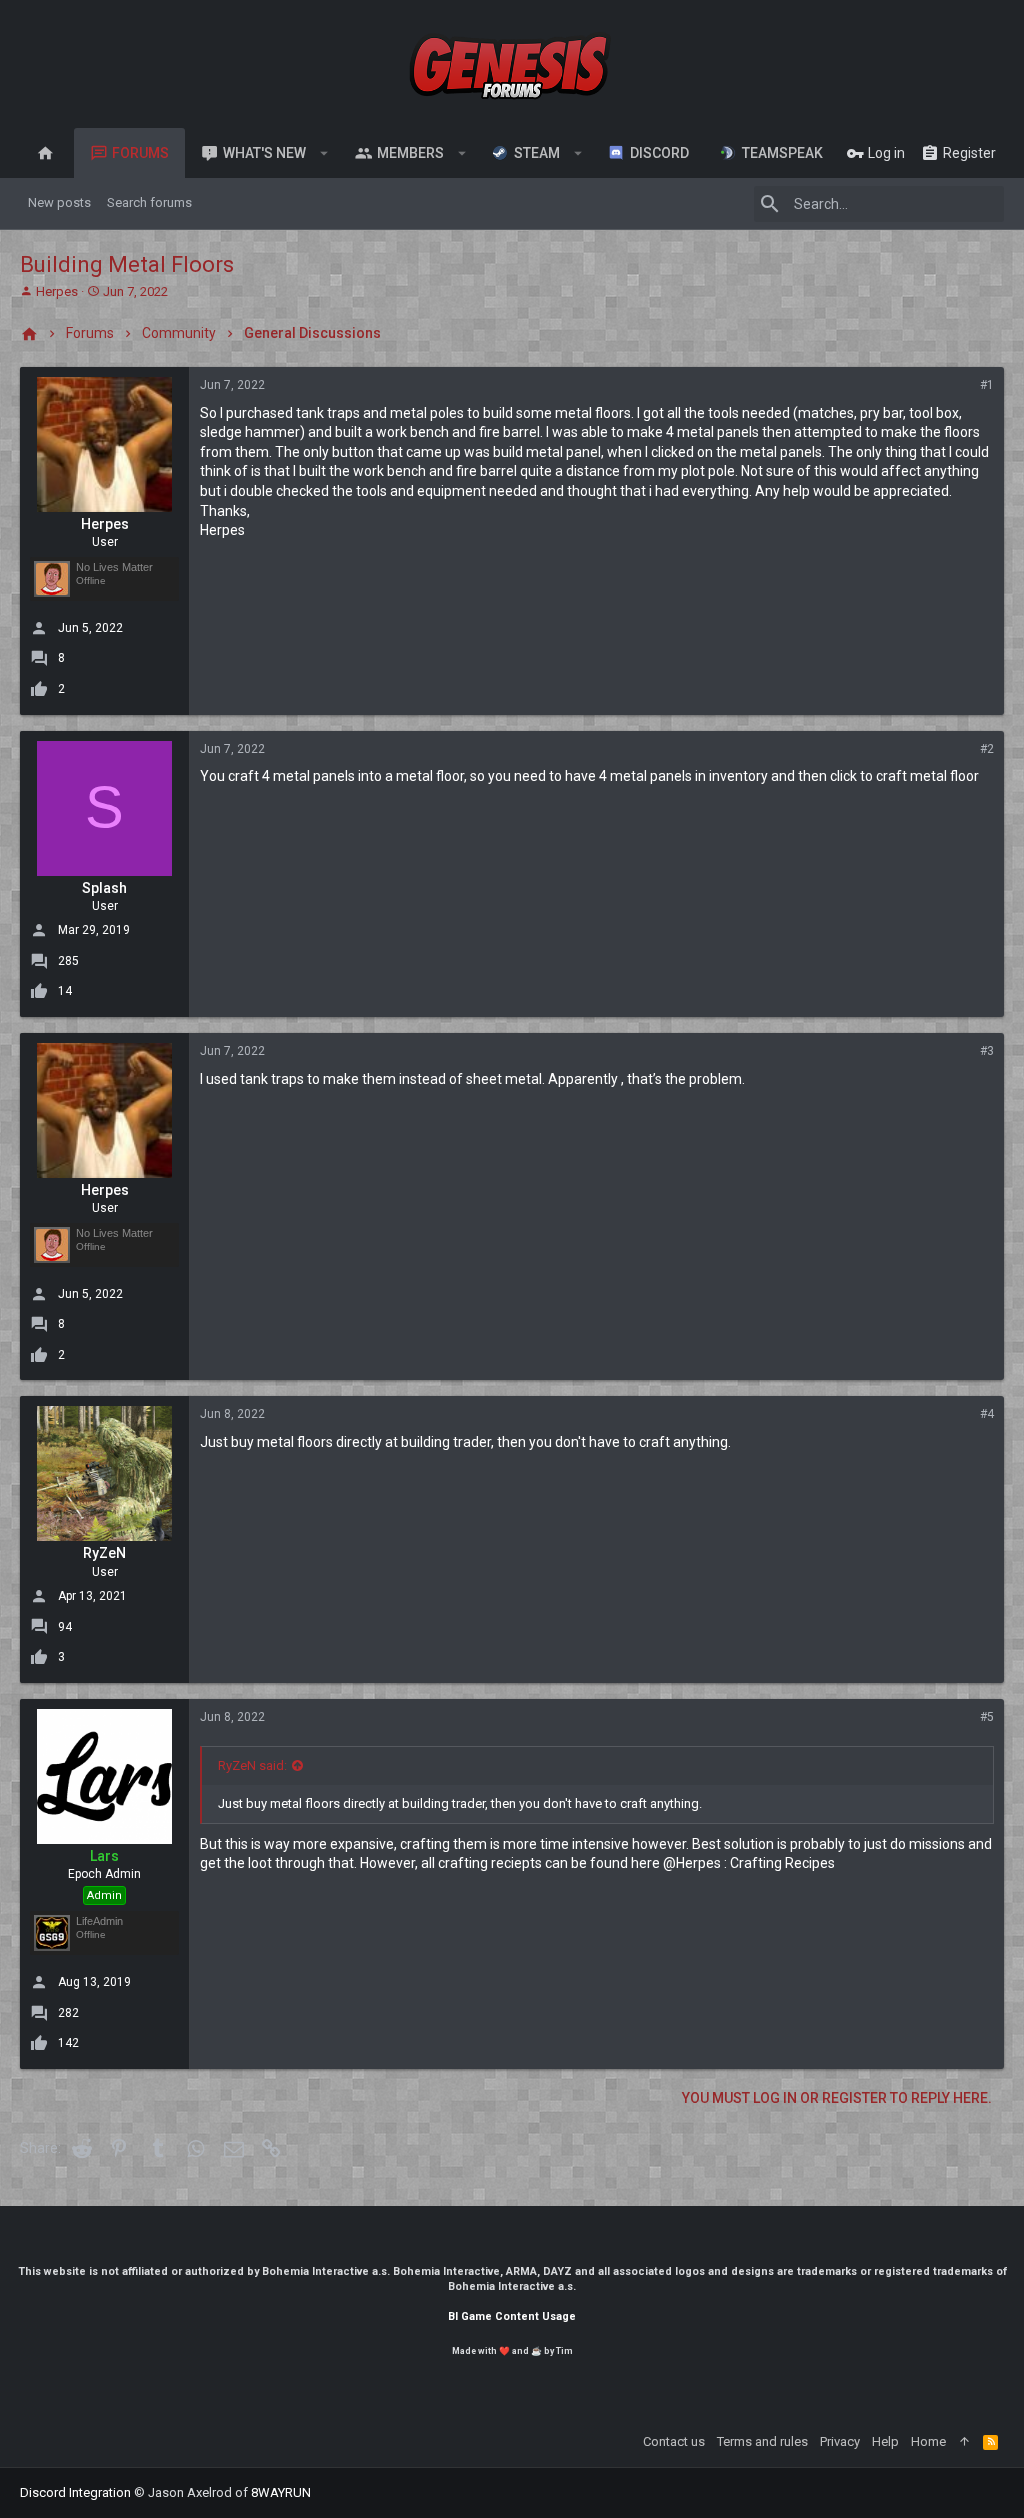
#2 (987, 749)
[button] (324, 153)
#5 (987, 1717)
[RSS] (990, 2442)
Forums (140, 153)
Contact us (674, 2441)
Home (928, 2441)
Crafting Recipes (782, 1863)
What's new (264, 153)
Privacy (840, 2441)
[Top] (964, 2442)
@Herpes (692, 1863)
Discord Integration (75, 2492)
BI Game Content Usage (512, 2316)
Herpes (57, 291)
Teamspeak (779, 153)
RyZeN (104, 1553)
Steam (534, 153)
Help (885, 2441)
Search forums (149, 202)
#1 (987, 385)
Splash (104, 888)
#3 (987, 1051)
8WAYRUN (281, 2492)
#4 (987, 1414)
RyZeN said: (252, 1765)
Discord (656, 153)
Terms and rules (762, 2441)
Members (410, 153)
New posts (59, 202)
